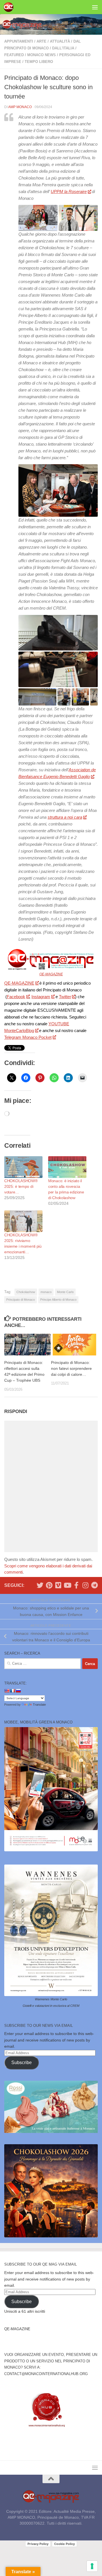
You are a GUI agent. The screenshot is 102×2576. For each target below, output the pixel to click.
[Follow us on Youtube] (67, 1585)
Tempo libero (39, 62)
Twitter (65, 997)
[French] (12, 1691)
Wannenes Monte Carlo (51, 1999)
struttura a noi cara (65, 817)
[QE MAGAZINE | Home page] (10, 7)
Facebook (16, 997)
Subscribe (22, 2063)
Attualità (60, 41)
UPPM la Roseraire (69, 191)
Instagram (41, 997)
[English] (7, 1691)
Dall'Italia (63, 48)
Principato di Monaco (21, 1300)
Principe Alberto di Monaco (58, 1300)
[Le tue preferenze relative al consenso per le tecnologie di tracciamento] (92, 2566)
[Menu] (95, 7)
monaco (46, 1292)
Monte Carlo (65, 1292)
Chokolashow (26, 1292)
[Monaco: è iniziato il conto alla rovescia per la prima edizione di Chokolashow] (67, 1167)
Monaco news (42, 55)
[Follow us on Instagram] (85, 1585)
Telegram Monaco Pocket (28, 1037)
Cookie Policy (64, 2544)
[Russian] (18, 1691)
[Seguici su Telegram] (94, 1585)
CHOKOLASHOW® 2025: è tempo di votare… (21, 1186)
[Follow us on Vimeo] (58, 1585)
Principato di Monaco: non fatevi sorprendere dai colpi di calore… (71, 1368)
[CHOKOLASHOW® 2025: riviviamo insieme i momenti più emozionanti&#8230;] (23, 1221)
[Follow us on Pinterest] (49, 1585)
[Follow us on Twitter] (40, 1585)
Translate (39, 1705)
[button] (38, 218)
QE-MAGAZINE (51, 974)
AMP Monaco (20, 107)
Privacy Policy (38, 2544)
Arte (42, 41)
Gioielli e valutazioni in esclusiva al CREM (51, 2006)
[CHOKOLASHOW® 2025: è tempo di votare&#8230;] (23, 1167)
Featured (14, 55)
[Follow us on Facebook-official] (76, 1585)
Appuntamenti (19, 41)
